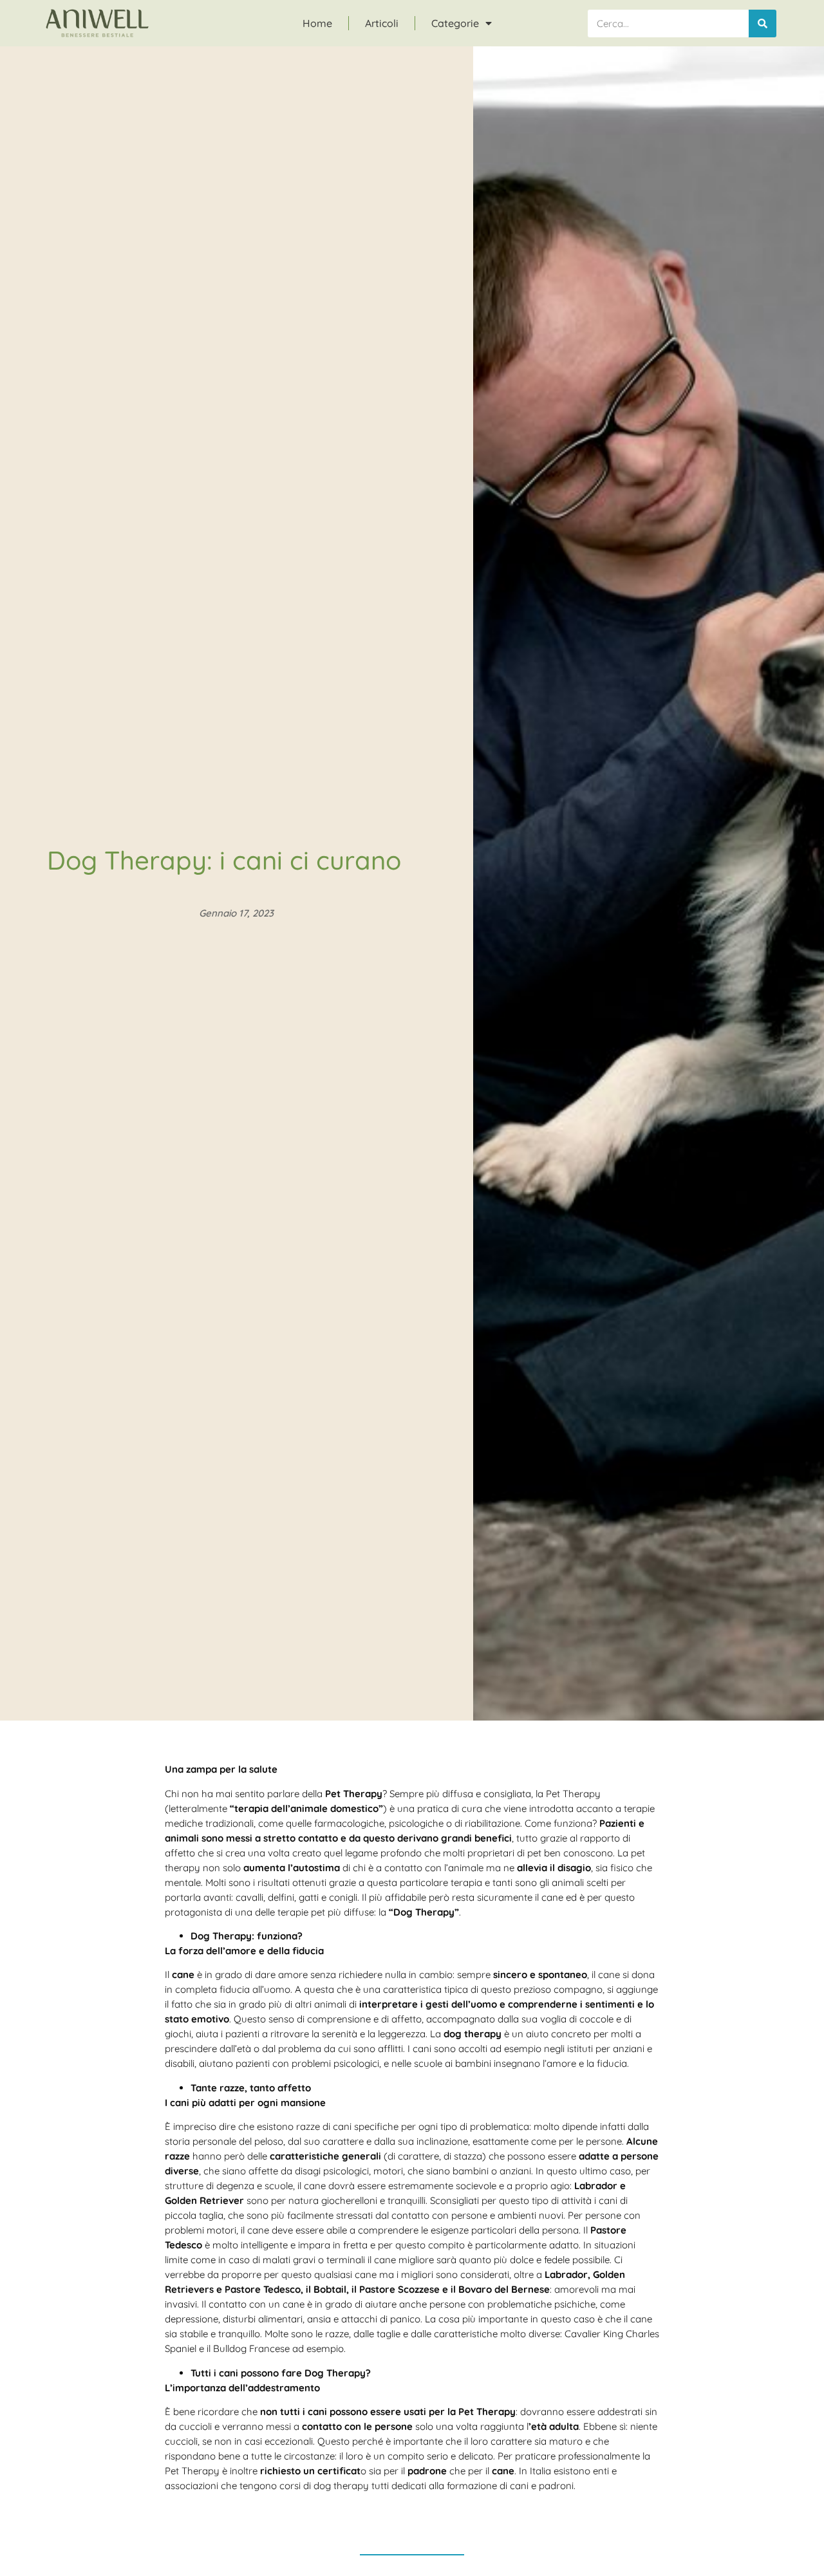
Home (317, 23)
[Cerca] (763, 23)
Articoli (382, 23)
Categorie (455, 23)
